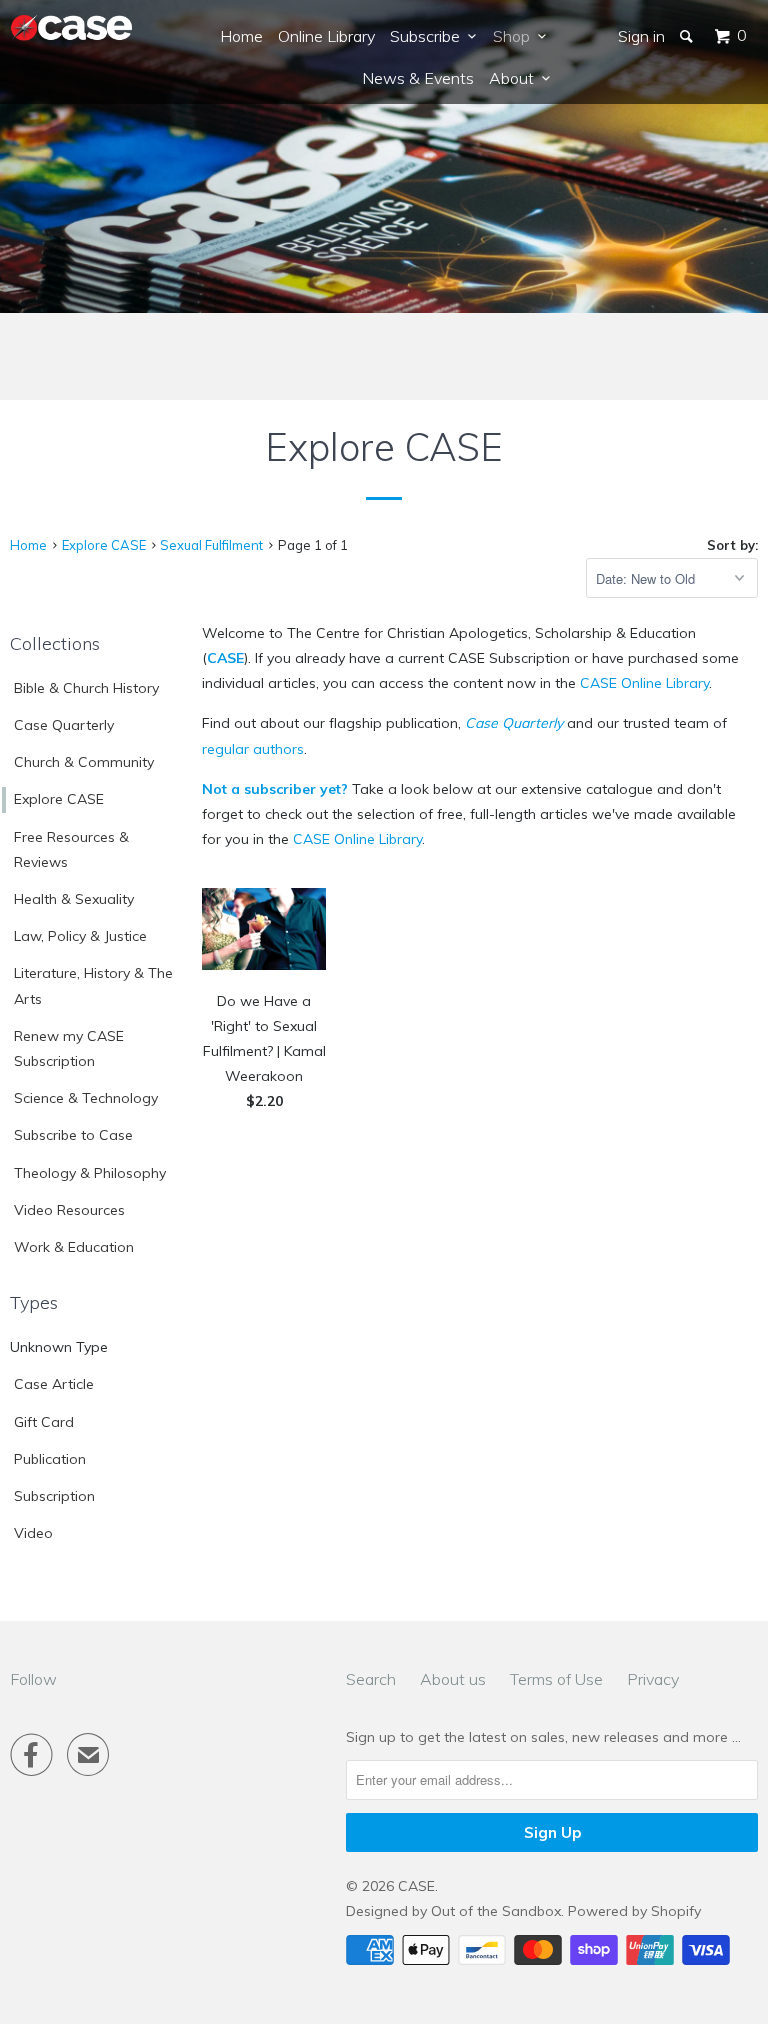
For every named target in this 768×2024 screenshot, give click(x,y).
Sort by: (732, 545)
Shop (515, 36)
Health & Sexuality (74, 899)
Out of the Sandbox (496, 1911)
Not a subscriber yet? (275, 789)
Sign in (641, 36)
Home (241, 36)
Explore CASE (59, 799)
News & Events (418, 78)
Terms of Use (556, 1679)
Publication (50, 1459)
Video (33, 1533)
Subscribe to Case (73, 1135)
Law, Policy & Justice (80, 936)
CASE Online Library (644, 683)
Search (371, 1679)
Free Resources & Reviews (71, 849)
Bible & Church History (86, 688)
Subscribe (429, 36)
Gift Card (44, 1422)
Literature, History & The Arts (93, 985)
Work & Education (74, 1247)
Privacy (653, 1679)
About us (453, 1679)
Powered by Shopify (634, 1911)
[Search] (688, 36)
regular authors (253, 749)
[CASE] (72, 28)
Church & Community (84, 762)
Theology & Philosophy (90, 1173)
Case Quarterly (64, 725)
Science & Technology (86, 1098)
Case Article (54, 1384)
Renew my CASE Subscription (69, 1048)
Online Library (326, 36)
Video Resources (69, 1210)
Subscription (54, 1496)
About (515, 78)
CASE (225, 658)
